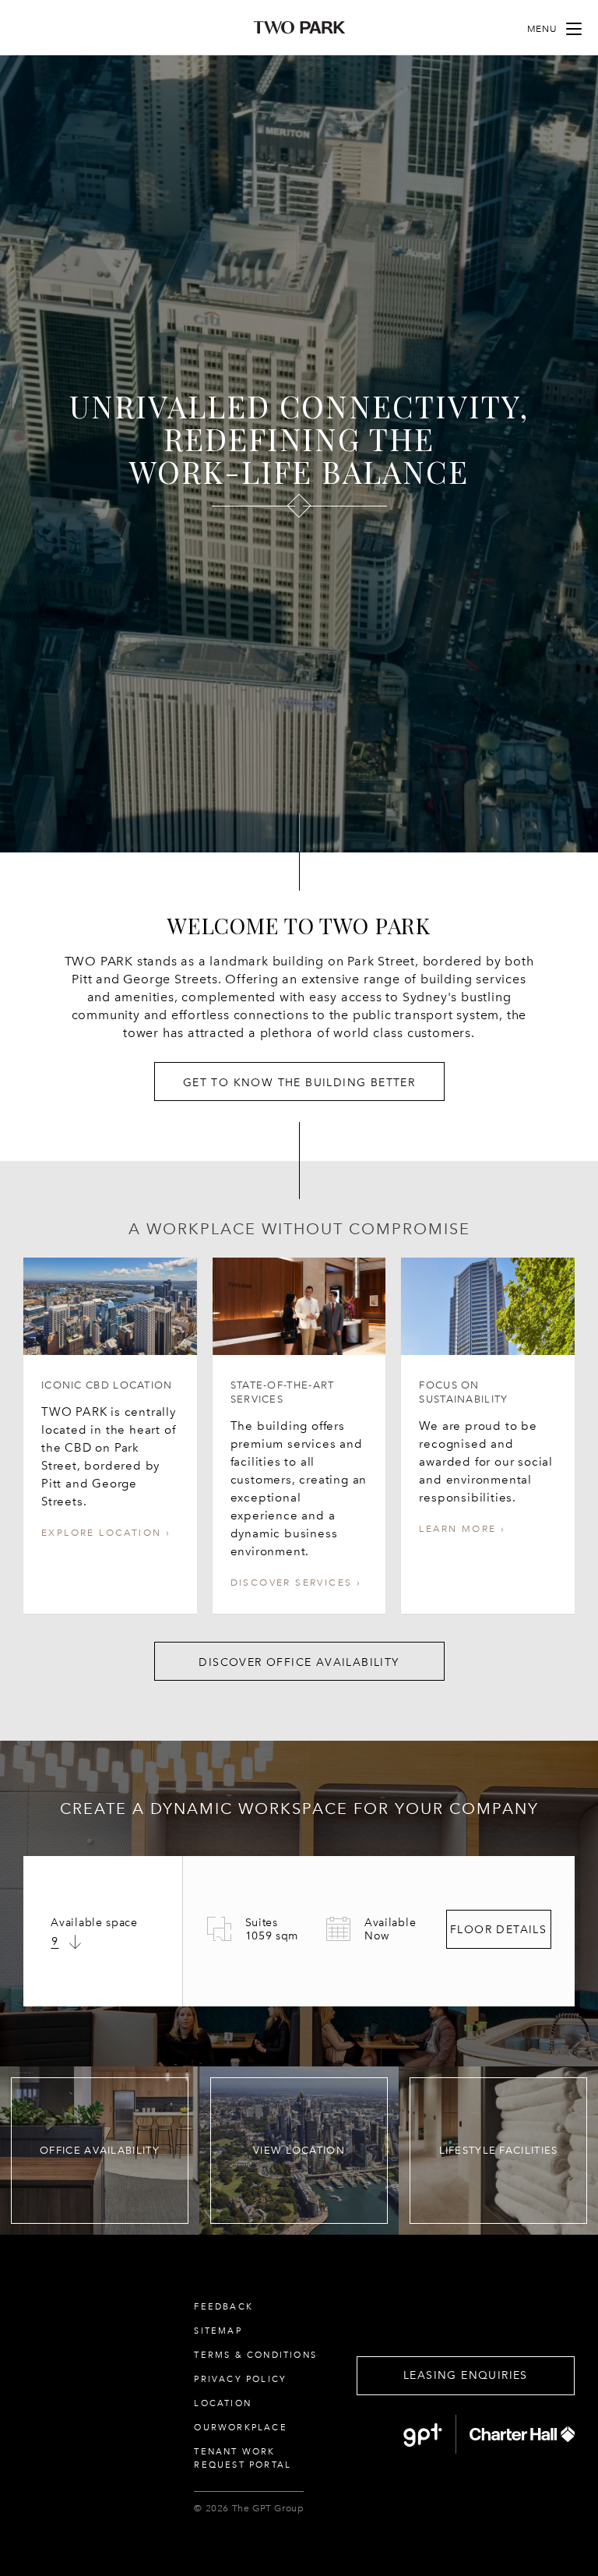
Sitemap (218, 2331)
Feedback (223, 2307)
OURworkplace (240, 2428)
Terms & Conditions (255, 2355)
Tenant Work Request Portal (243, 2458)
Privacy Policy (240, 2379)
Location (223, 2403)
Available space (94, 1923)
